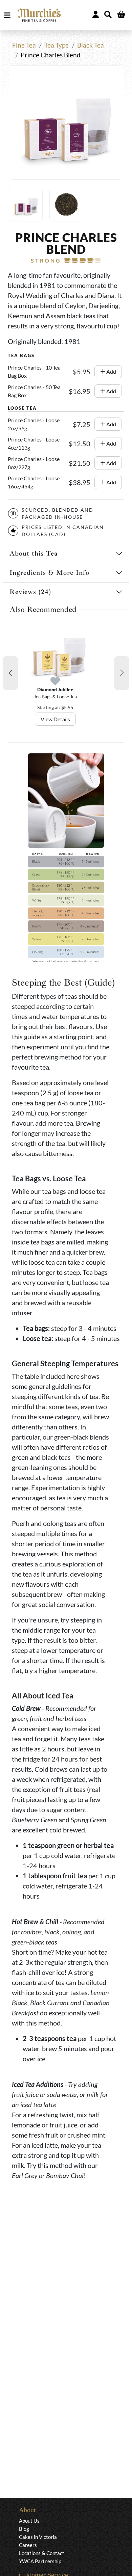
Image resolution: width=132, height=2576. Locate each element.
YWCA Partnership (40, 2561)
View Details (55, 719)
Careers (28, 2545)
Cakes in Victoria (38, 2537)
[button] (10, 673)
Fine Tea (24, 45)
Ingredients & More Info (49, 573)
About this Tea (34, 553)
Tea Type (57, 45)
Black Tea (91, 45)
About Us (29, 2521)
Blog (24, 2529)
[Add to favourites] (55, 681)
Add (111, 371)
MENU (9, 15)
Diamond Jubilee (55, 689)
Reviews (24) (30, 592)
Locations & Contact (42, 2553)
